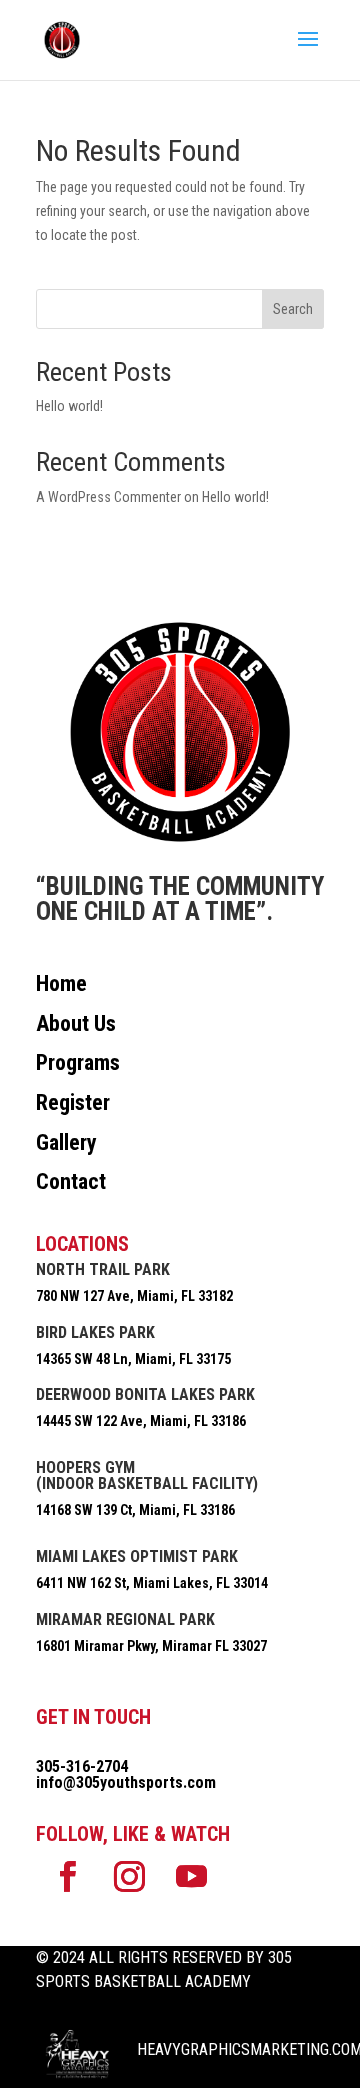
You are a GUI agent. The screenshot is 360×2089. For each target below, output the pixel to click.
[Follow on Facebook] (67, 1877)
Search (293, 309)
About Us (76, 1023)
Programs (78, 1062)
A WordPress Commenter (108, 497)
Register (73, 1102)
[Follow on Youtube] (191, 1877)
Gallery (66, 1142)
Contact (71, 1181)
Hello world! (69, 406)
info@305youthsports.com (126, 1782)
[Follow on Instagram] (129, 1877)
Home (61, 983)
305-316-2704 (82, 1766)
